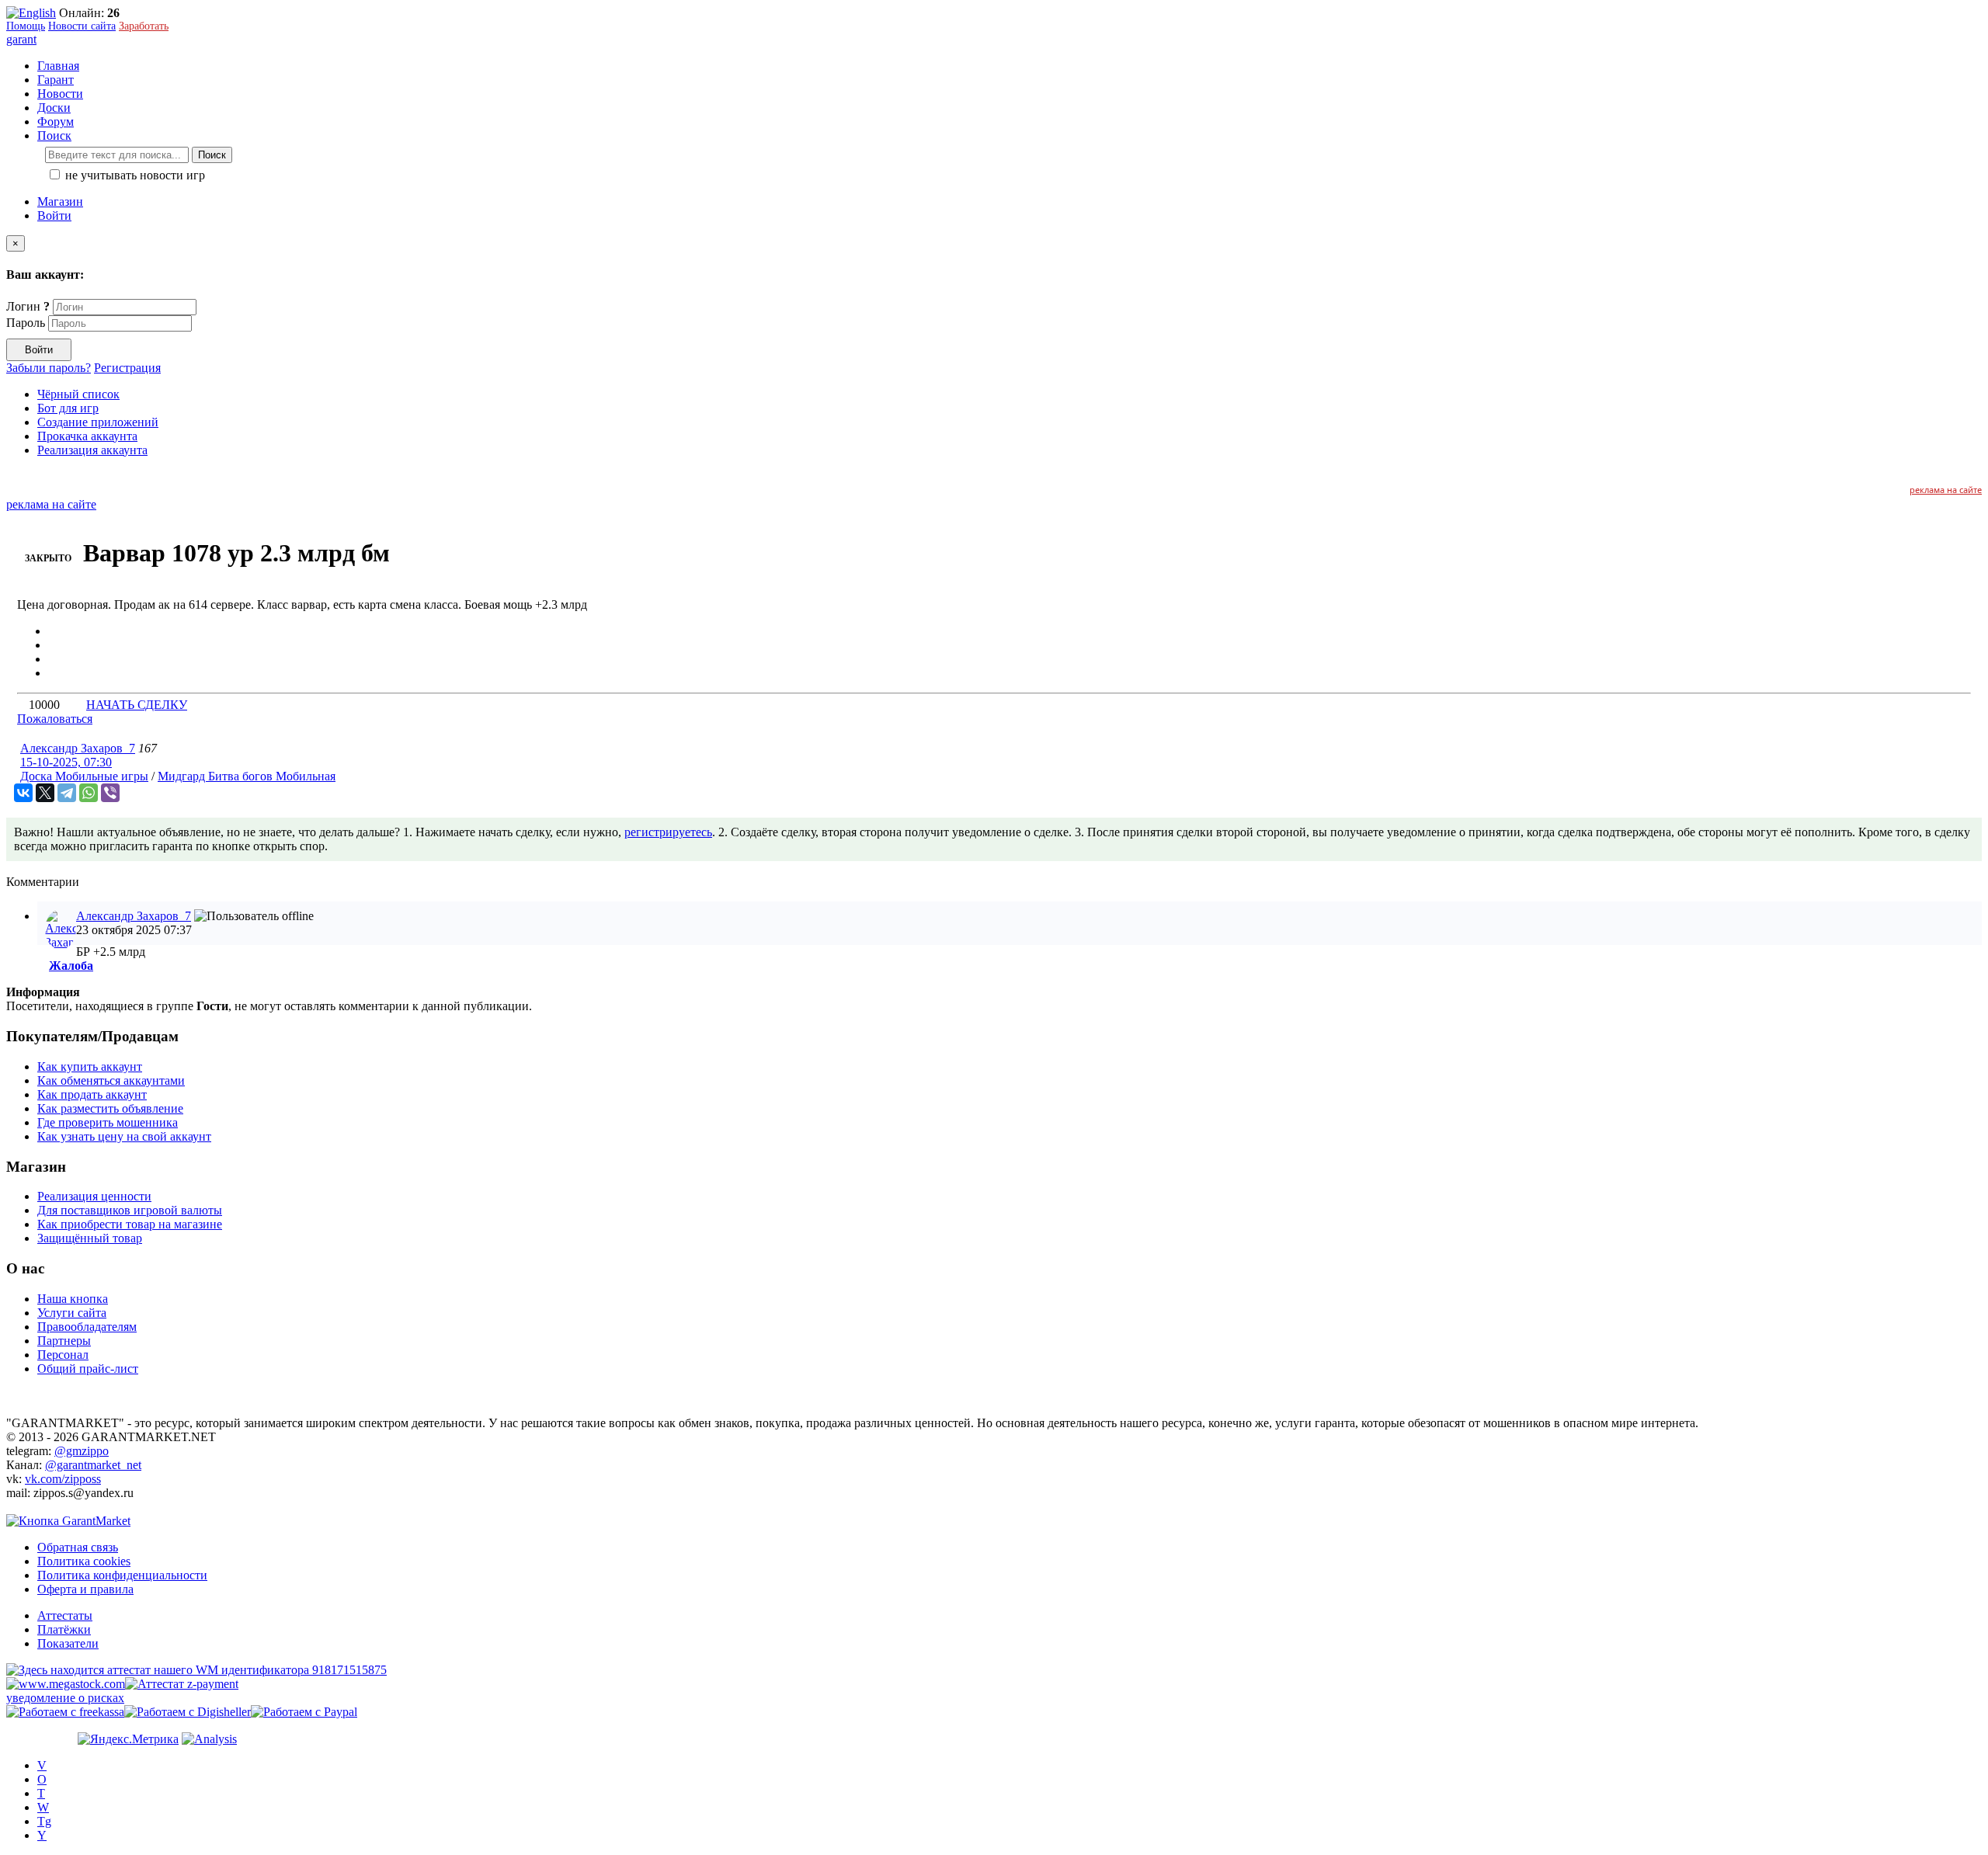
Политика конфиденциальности (122, 1575)
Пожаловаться (55, 719)
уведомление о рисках (65, 1698)
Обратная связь (78, 1547)
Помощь (26, 26)
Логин (28, 306)
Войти (54, 215)
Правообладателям (87, 1327)
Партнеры (64, 1341)
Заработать (144, 26)
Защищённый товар (90, 1238)
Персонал (63, 1355)
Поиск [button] (54, 135)
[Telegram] (67, 793)
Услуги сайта (72, 1313)
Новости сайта (82, 26)
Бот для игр (68, 408)
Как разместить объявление (110, 1108)
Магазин (60, 201)
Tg (44, 1821)
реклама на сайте (1946, 490)
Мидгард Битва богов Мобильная (247, 776)
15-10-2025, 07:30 (66, 762)
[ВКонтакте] (23, 793)
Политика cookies (84, 1561)
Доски (54, 108)
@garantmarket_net (93, 1465)
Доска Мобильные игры (84, 776)
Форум (56, 122)
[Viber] (110, 793)
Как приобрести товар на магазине (130, 1224)
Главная (58, 66)
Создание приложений (98, 422)
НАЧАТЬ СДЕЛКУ (137, 705)
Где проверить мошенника (108, 1122)
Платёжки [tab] (64, 1629)
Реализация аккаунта (92, 450)
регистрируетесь (668, 832)
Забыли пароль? (49, 368)
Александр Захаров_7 (78, 748)
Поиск (212, 155)
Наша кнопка (73, 1299)
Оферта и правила (85, 1589)
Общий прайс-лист (88, 1369)
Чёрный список (78, 394)
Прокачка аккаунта (87, 436)
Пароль (26, 323)
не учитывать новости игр (134, 175)
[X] (45, 793)
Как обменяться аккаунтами (111, 1080)
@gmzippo (82, 1451)
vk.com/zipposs (63, 1479)
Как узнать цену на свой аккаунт (124, 1136)
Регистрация (127, 368)
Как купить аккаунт (90, 1066)
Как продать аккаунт (92, 1094)
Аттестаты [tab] (65, 1615)
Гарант (56, 80)
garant (21, 39)
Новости (60, 94)
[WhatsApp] (89, 793)
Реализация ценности (94, 1196)
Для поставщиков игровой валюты (130, 1210)
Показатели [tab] (68, 1643)
